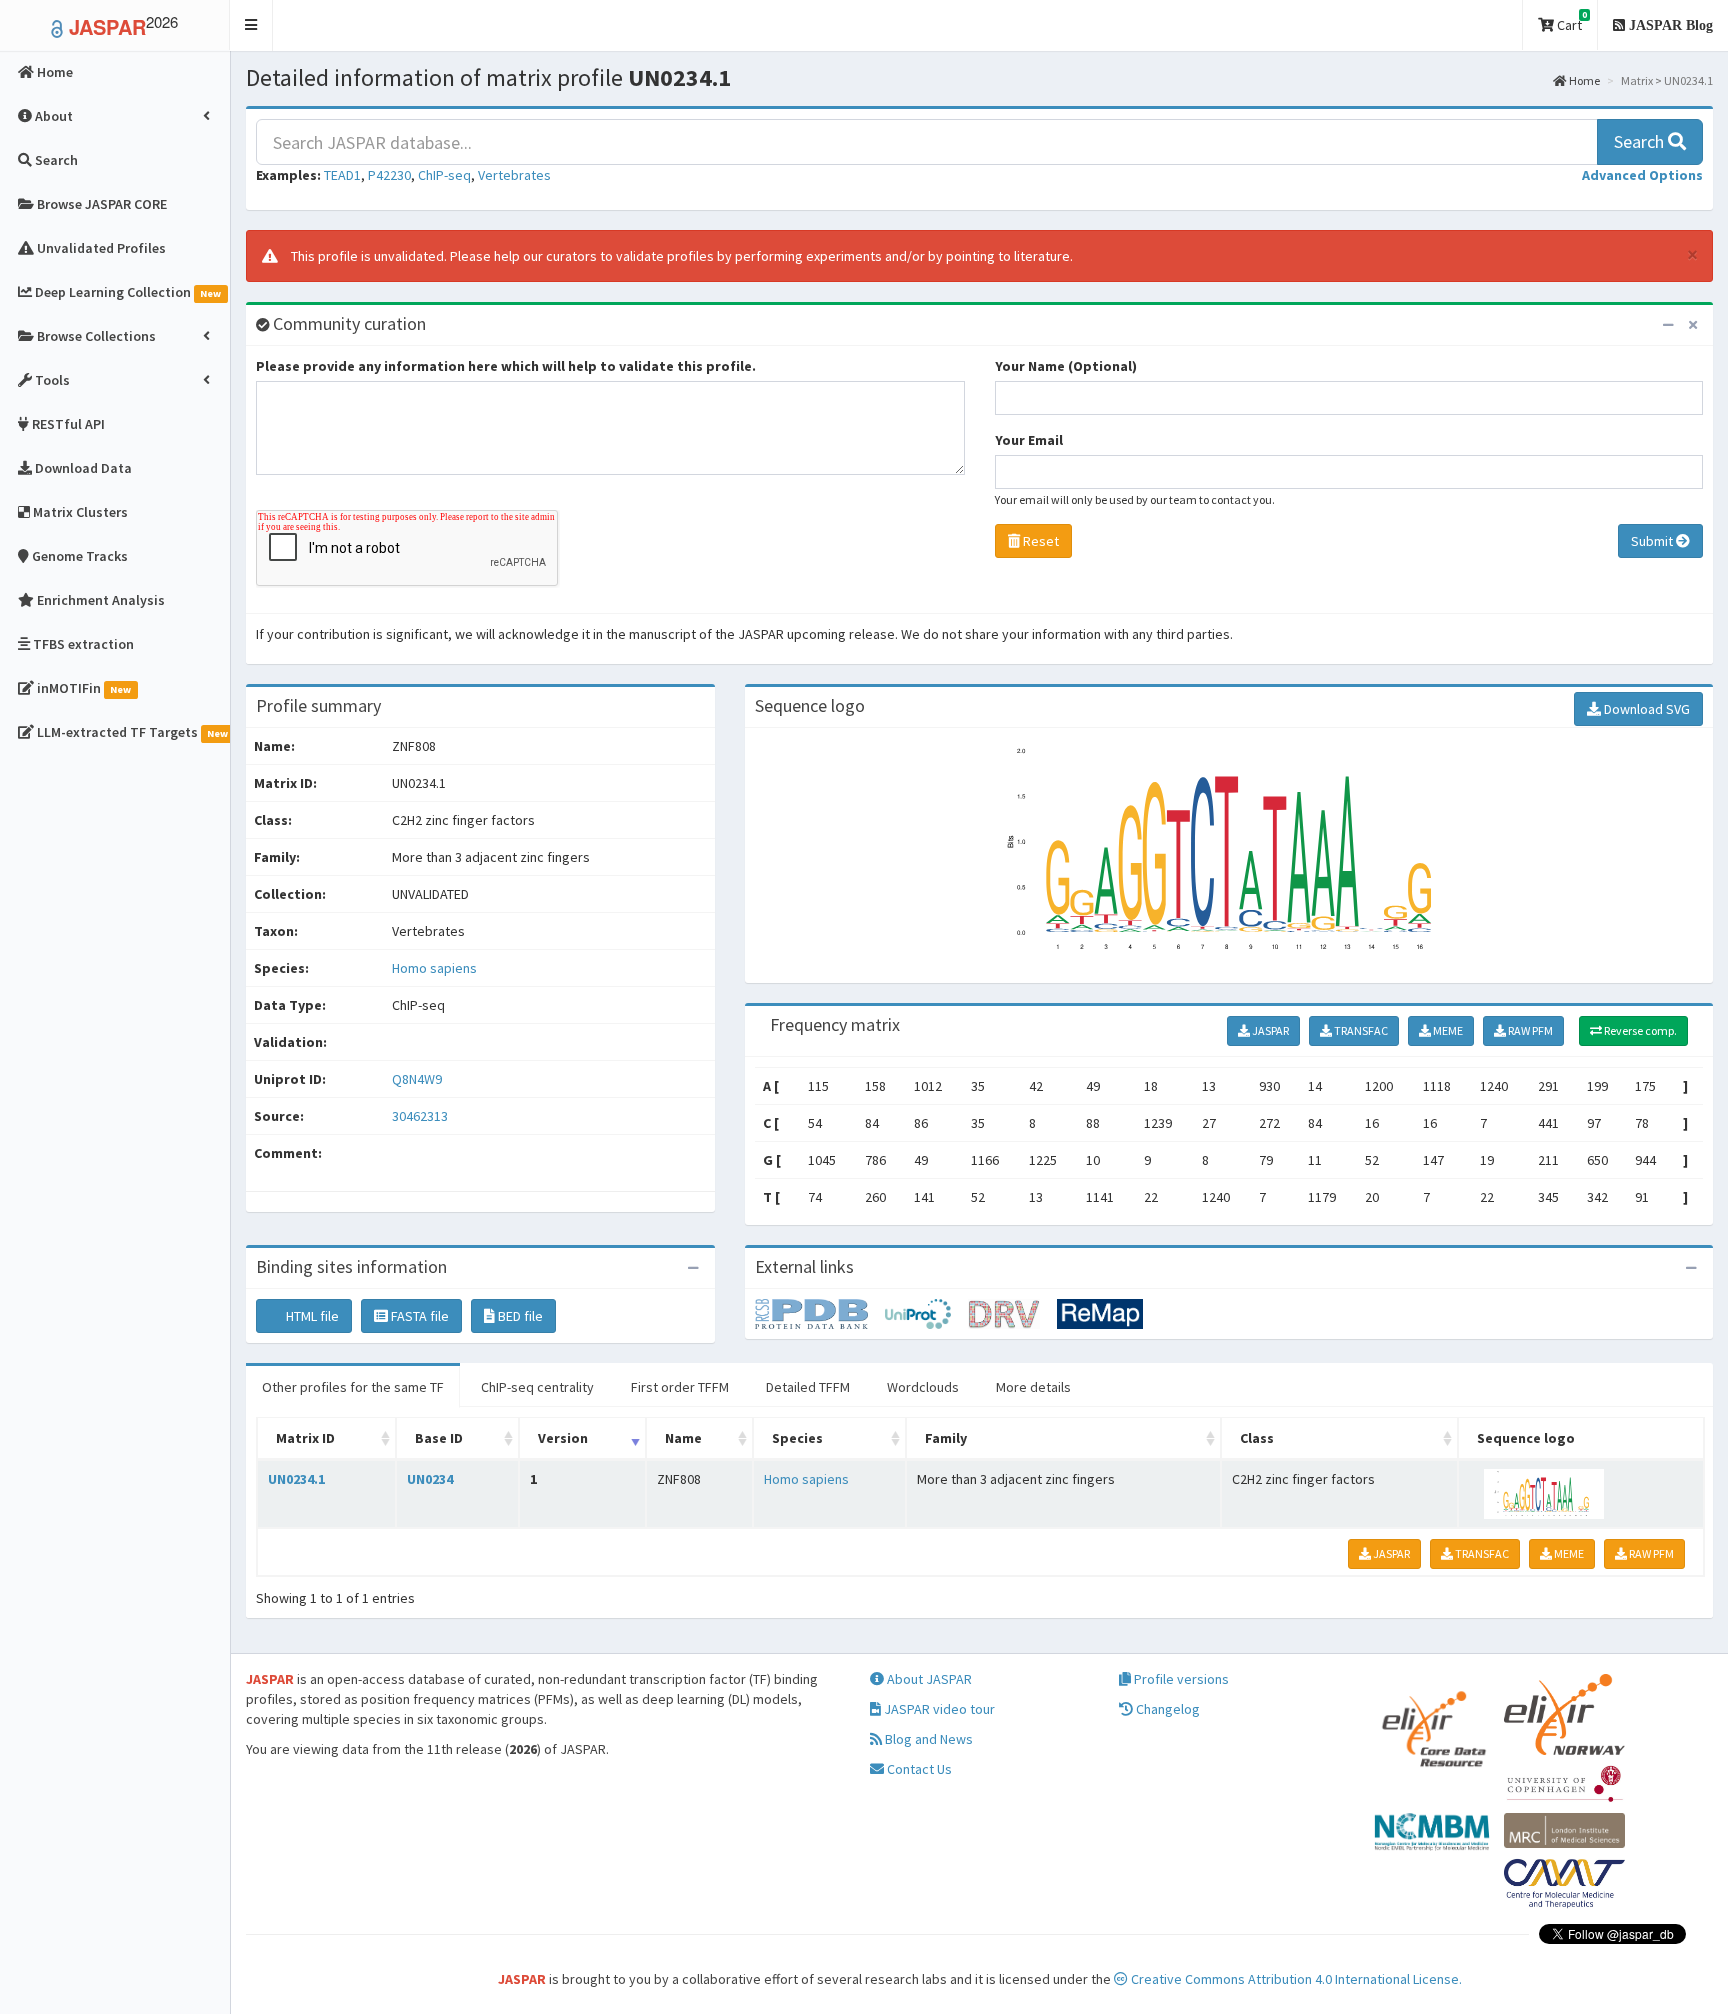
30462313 (420, 1116)
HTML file (311, 1316)
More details (1033, 1387)
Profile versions (1180, 1679)
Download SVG (1645, 709)
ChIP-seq (444, 175)
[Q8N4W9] (820, 1313)
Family (946, 1438)
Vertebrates (514, 175)
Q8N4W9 (418, 1079)
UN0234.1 (296, 1479)
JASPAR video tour (938, 1709)
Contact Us (918, 1769)
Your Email (1029, 440)
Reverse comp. (1639, 1030)
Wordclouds (923, 1387)
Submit (1653, 541)
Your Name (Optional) (1066, 366)
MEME (1447, 1030)
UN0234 (430, 1479)
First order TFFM (680, 1387)
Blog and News (927, 1739)
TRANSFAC (1360, 1030)
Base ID (439, 1438)
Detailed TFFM (808, 1387)
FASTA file (418, 1316)
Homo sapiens (434, 968)
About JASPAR (928, 1679)
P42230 (389, 175)
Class (1257, 1438)
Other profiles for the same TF (353, 1387)
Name (683, 1438)
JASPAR (1269, 1030)
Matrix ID (305, 1438)
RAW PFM (1529, 1030)
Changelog (1166, 1709)
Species (797, 1438)
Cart (1570, 21)
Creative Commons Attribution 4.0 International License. (1295, 1979)
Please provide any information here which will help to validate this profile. (506, 366)
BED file (519, 1316)
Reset (1039, 541)
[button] (251, 25)
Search (1641, 141)
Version (563, 1438)
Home (1583, 80)
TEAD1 (342, 175)
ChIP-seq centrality (537, 1387)
